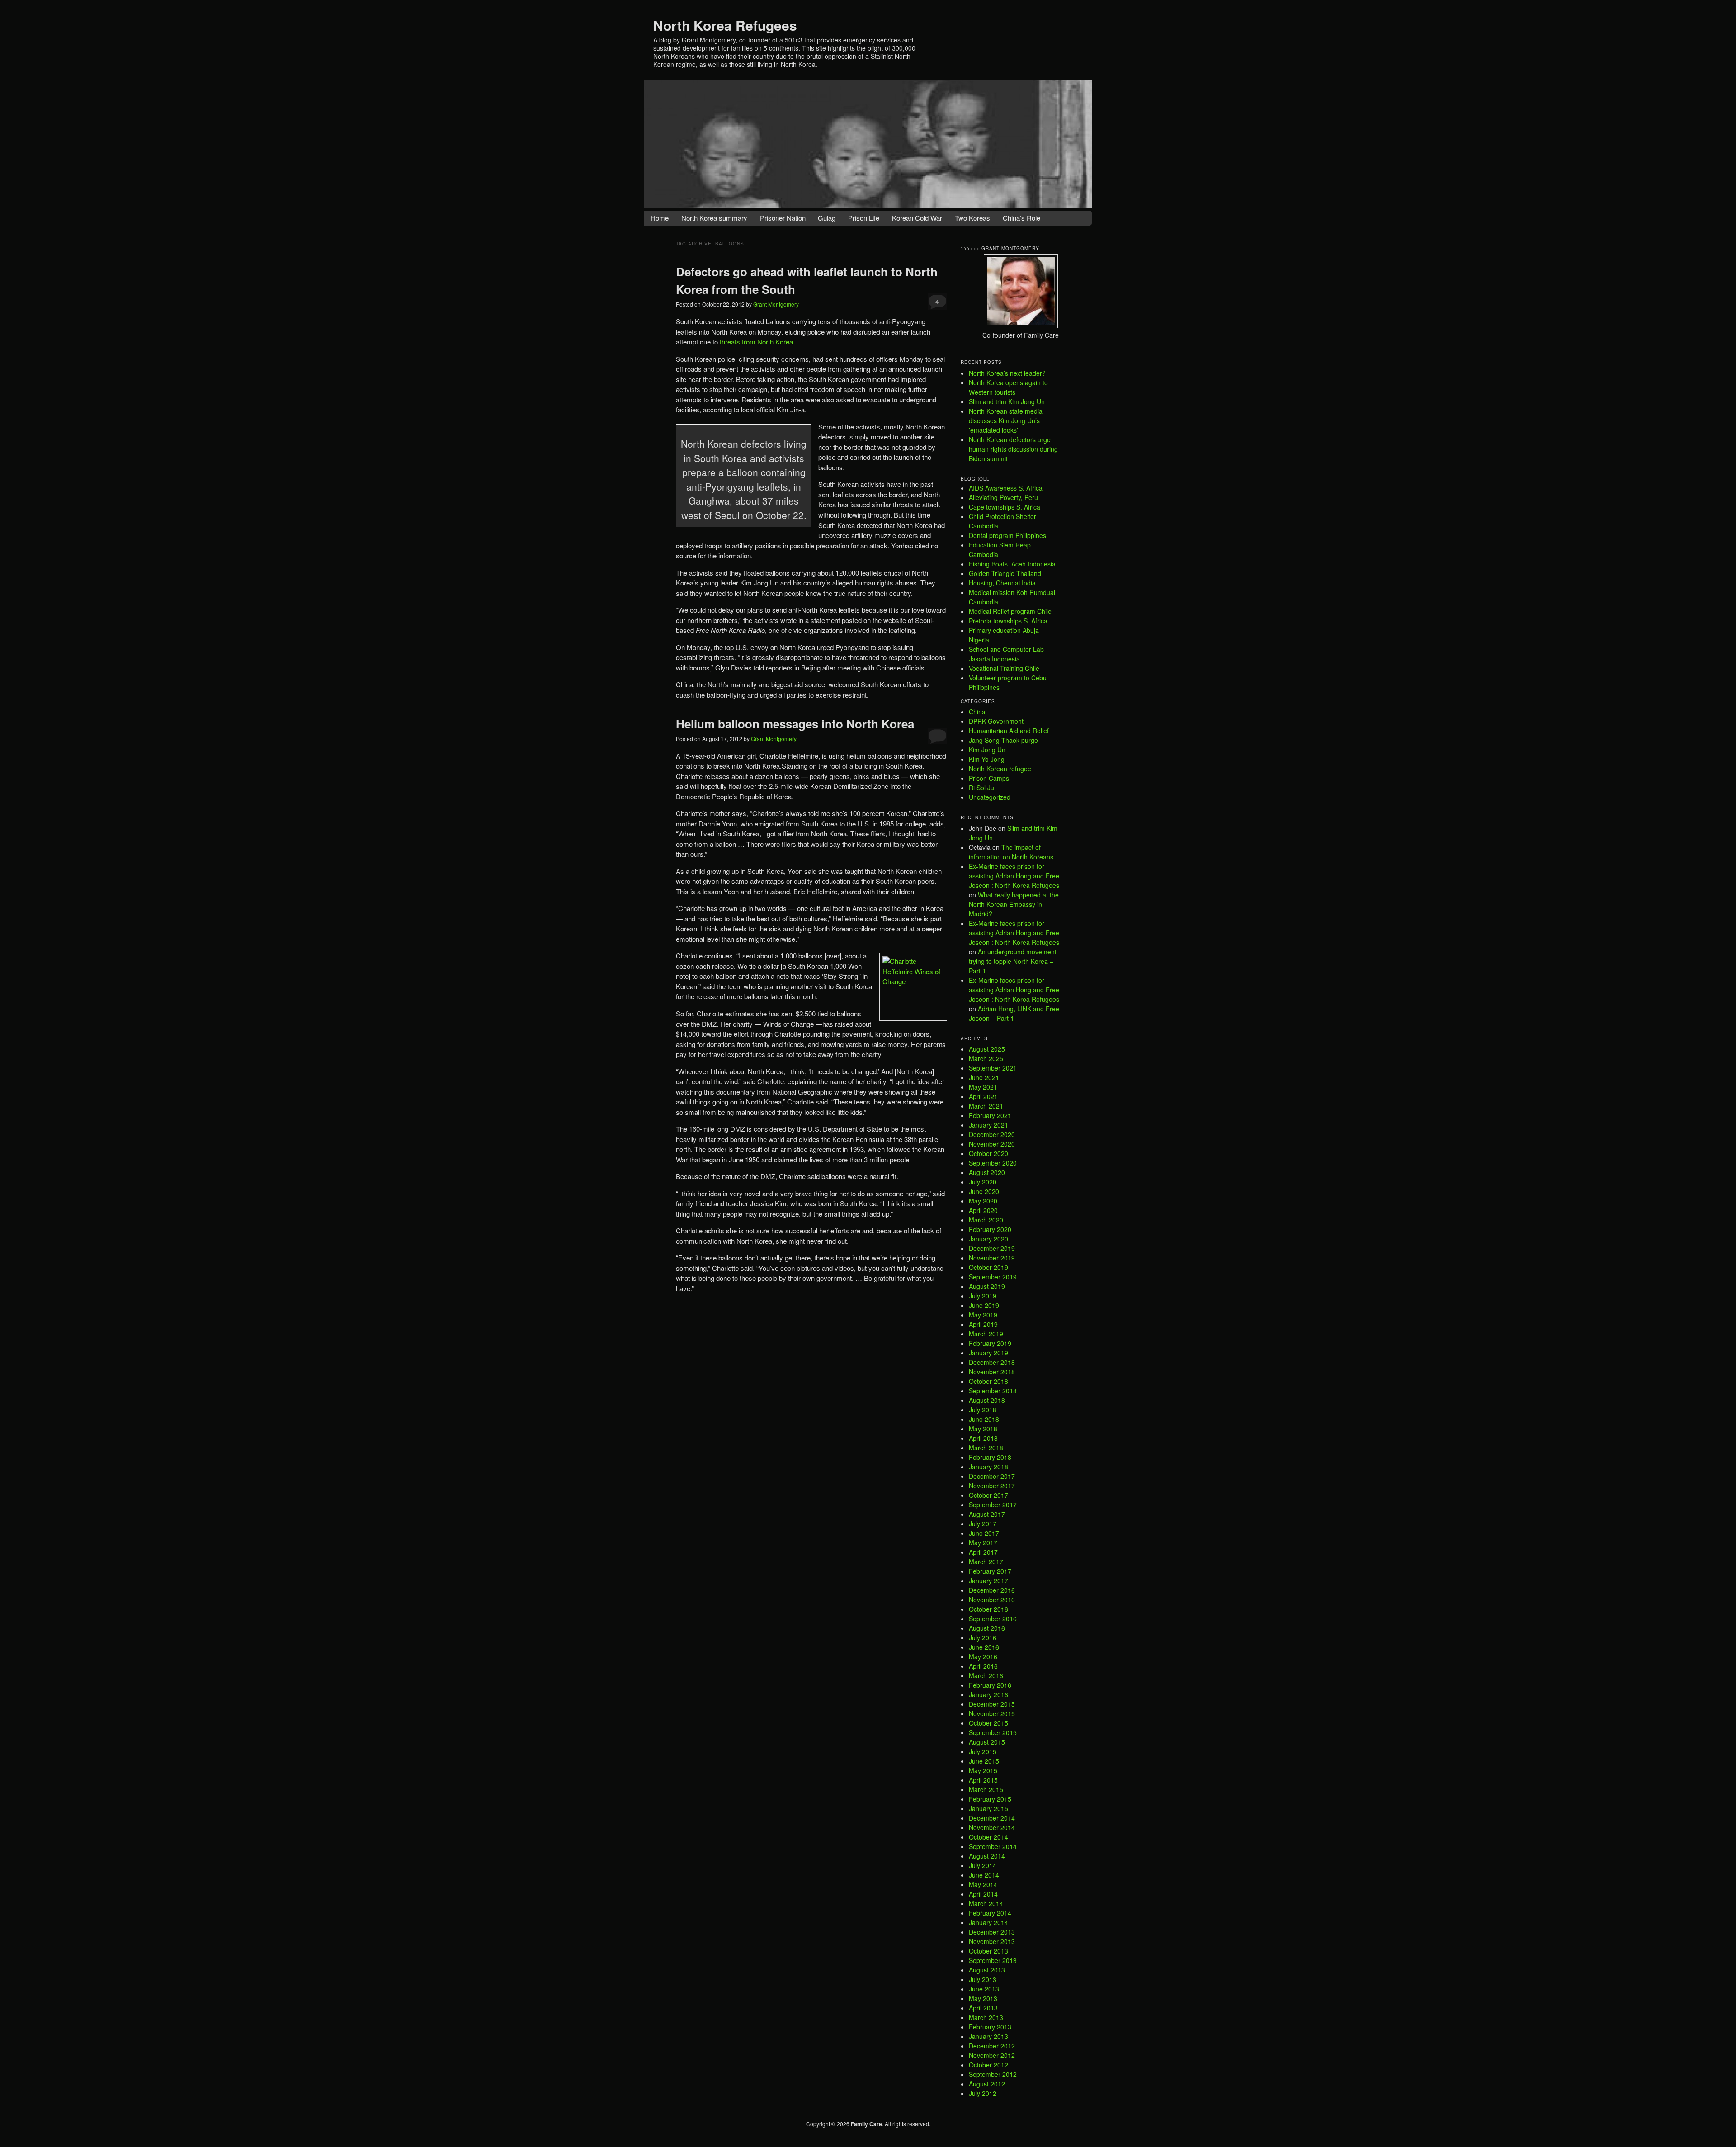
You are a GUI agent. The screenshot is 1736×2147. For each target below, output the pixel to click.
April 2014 (983, 1894)
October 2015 (988, 1723)
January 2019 (988, 1353)
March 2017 (986, 1562)
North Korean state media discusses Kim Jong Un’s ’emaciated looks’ (1006, 420)
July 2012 (983, 2093)
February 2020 (990, 1229)
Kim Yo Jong (987, 759)
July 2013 (983, 1979)
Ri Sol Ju (981, 788)
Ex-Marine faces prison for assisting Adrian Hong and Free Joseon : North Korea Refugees (1014, 876)
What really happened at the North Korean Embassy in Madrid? (1014, 904)
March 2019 (986, 1334)
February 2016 (990, 1685)
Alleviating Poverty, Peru (1003, 497)
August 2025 (987, 1049)
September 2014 (993, 1846)
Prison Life (864, 218)
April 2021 (983, 1096)
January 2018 (988, 1467)
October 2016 (988, 1609)
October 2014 (988, 1837)
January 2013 (988, 2036)
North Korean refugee (1000, 769)
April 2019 (983, 1324)
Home (660, 218)
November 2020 (992, 1144)
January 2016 (988, 1694)
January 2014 (988, 1922)
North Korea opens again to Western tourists (1008, 387)
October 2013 (988, 1951)
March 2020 (986, 1220)
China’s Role (1021, 218)
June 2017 (984, 1533)
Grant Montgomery (776, 304)
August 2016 (987, 1628)
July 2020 (983, 1182)
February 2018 (990, 1457)
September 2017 (993, 1505)
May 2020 (983, 1201)
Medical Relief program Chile (1010, 611)
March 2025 (986, 1058)
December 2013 (992, 1932)
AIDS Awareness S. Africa (1006, 488)
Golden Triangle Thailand (1005, 573)
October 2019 (988, 1267)
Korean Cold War (917, 218)
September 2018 (993, 1391)
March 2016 (986, 1675)
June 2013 (984, 1989)
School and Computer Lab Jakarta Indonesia (1006, 654)
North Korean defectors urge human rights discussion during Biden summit (1013, 449)
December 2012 (992, 2046)
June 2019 (984, 1305)
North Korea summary (714, 218)
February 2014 (990, 1913)
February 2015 (990, 1799)
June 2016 (984, 1647)
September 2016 (993, 1619)
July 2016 (983, 1637)
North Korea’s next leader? (1007, 373)
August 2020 (987, 1172)
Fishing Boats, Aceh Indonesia (1012, 564)
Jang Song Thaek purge (1003, 740)
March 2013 (986, 2017)
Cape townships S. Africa (1005, 507)
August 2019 (987, 1286)
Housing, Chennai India (1002, 583)
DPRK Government (996, 721)
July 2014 (983, 1865)
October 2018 (988, 1381)
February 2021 (990, 1115)
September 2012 (993, 2074)
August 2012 (987, 2084)
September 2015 (993, 1732)
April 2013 (983, 2008)
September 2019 (993, 1277)
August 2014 (987, 1856)
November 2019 (992, 1258)
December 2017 (992, 1476)
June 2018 (984, 1419)
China (977, 712)
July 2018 (983, 1410)
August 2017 (987, 1514)
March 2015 (986, 1789)
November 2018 (992, 1372)
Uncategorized (990, 797)
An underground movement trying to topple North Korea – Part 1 (1013, 961)
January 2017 (988, 1581)
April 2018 (983, 1438)
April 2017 (983, 1552)
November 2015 (992, 1713)
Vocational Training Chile (1004, 668)
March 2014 (986, 1903)
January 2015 (988, 1808)
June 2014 (984, 1875)
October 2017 (988, 1495)
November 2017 (992, 1486)
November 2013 (992, 1941)
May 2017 (983, 1543)
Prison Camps (989, 778)
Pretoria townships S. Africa (1008, 621)
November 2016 (992, 1600)
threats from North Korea (756, 342)
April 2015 (983, 1780)
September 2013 (993, 1960)
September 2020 (993, 1163)
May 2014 (983, 1884)
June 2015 (984, 1761)
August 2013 (987, 1970)
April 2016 (983, 1666)
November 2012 (992, 2055)
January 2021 (988, 1125)
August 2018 (987, 1400)
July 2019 (983, 1296)
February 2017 (990, 1571)
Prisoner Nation (783, 218)
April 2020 (983, 1210)
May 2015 (983, 1770)
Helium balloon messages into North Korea (795, 724)
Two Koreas (972, 218)
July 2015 (983, 1751)
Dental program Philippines (1007, 535)
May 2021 (983, 1087)
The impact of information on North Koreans (1011, 852)
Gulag (827, 218)
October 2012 (988, 2065)
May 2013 (983, 1998)
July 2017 (983, 1524)
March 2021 (986, 1106)
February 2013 (990, 2027)
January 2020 (988, 1239)
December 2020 (992, 1134)
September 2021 (993, 1068)
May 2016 (983, 1656)
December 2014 (992, 1818)
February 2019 (990, 1343)
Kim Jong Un (987, 750)
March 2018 (986, 1448)
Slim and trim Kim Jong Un (1007, 401)
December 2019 (992, 1248)
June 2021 (984, 1077)
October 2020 (988, 1153)
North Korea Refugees (725, 25)
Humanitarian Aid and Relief (1009, 731)
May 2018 (983, 1429)
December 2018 (992, 1362)
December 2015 (992, 1704)
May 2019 (983, 1315)
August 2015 (987, 1742)
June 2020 (984, 1191)
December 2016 (992, 1590)
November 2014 (992, 1827)
